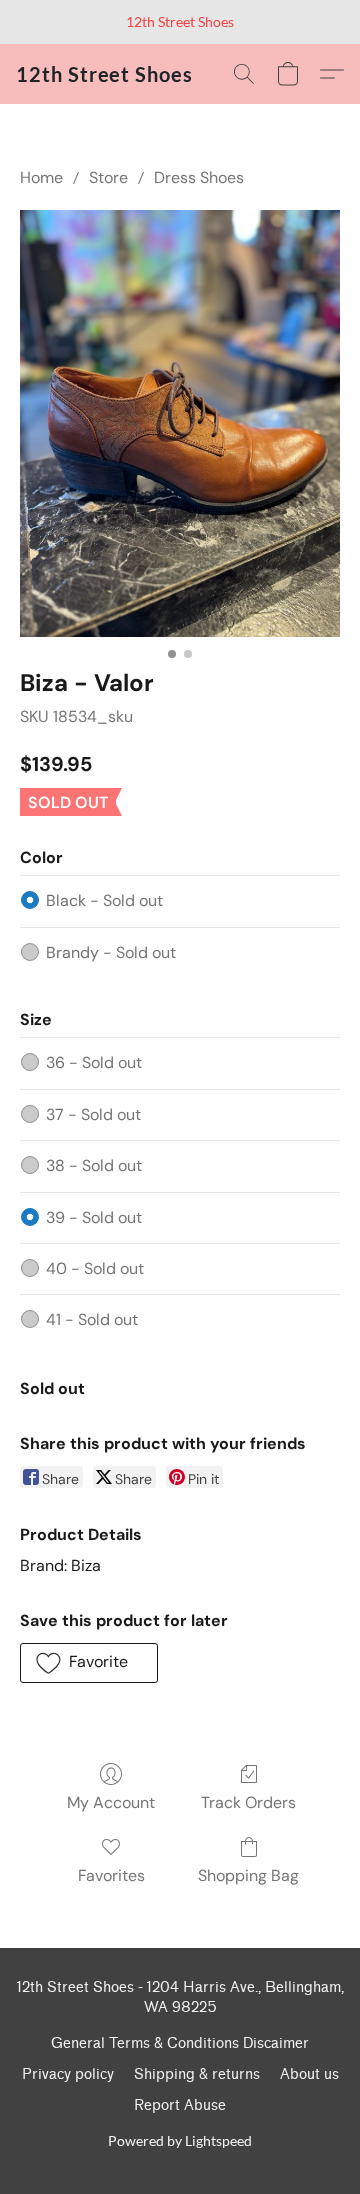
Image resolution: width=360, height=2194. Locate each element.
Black (104, 900)
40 (95, 1268)
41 (92, 1319)
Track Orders (248, 1802)
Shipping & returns (197, 2074)
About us (309, 2074)
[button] (104, 74)
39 (94, 1217)
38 (94, 1165)
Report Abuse (180, 2105)
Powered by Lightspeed (180, 2140)
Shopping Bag (248, 1875)
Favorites (111, 1875)
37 (93, 1114)
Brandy (111, 952)
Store (108, 177)
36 (94, 1062)
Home (41, 177)
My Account (111, 1802)
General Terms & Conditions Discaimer (180, 2043)
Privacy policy (68, 2074)
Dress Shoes (199, 177)
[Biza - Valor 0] (180, 423)
